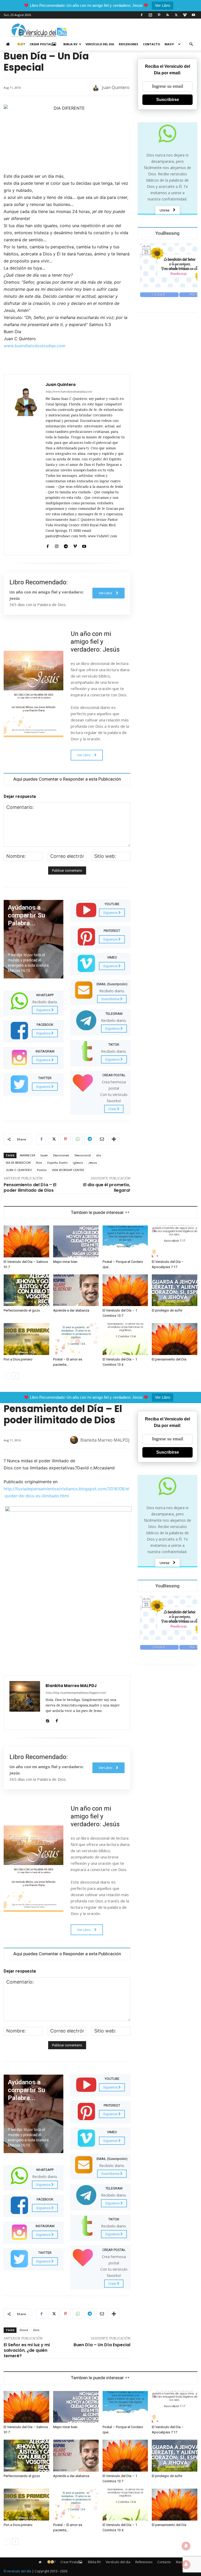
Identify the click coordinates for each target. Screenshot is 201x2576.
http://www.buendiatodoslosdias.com (69, 392)
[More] (114, 1139)
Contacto (151, 44)
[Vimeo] (185, 15)
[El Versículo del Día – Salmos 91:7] (26, 1241)
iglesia (78, 1163)
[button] (191, 44)
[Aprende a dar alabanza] (76, 1290)
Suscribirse (168, 100)
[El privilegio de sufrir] (175, 1290)
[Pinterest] (159, 15)
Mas (168, 44)
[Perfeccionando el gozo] (26, 1290)
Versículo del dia (100, 44)
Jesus (93, 1163)
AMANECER (27, 1155)
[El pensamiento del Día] (175, 1339)
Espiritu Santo (57, 1163)
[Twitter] (176, 15)
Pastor (42, 1170)
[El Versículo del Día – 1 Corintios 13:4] (125, 1339)
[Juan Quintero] (96, 87)
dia (99, 1155)
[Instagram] (150, 15)
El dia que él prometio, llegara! (107, 1188)
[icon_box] (33, 1003)
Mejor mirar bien (65, 1262)
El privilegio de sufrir (167, 1310)
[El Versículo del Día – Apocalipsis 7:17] (175, 1241)
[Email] (102, 1139)
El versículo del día (17, 2571)
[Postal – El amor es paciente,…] (76, 1339)
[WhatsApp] (77, 1139)
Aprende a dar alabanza (71, 1310)
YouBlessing (167, 233)
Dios (39, 1163)
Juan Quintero (116, 87)
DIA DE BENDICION (18, 1163)
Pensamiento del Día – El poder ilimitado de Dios (30, 1188)
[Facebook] (142, 15)
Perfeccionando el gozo (22, 1310)
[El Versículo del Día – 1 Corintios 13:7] (125, 1290)
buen (44, 1155)
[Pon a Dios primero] (26, 1339)
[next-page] (15, 1376)
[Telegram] (66, 545)
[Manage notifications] (186, 2564)
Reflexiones (129, 44)
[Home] (9, 44)
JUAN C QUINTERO (19, 1170)
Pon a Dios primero (18, 1359)
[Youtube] (193, 15)
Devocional (83, 1155)
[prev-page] (7, 1376)
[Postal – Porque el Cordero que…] (125, 1241)
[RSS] (167, 15)
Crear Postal (41, 44)
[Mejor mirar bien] (76, 1241)
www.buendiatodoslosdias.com (35, 346)
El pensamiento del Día (169, 1359)
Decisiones (61, 1155)
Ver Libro (163, 5)
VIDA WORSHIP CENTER (68, 1170)
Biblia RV (70, 44)
